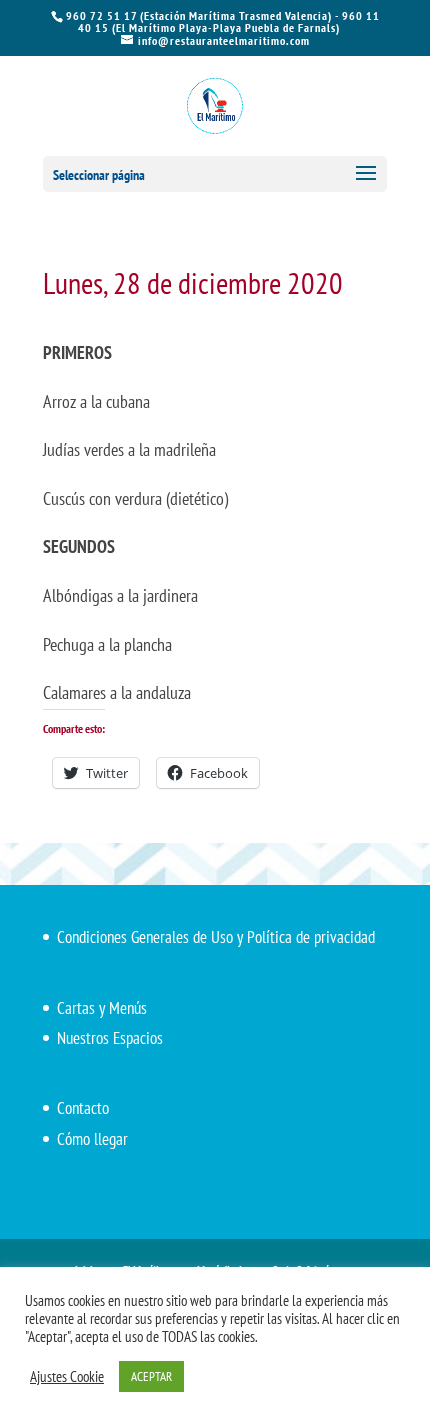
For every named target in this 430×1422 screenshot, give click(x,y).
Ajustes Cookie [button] (67, 1377)
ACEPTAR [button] (151, 1376)
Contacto (83, 1108)
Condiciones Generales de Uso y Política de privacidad (216, 937)
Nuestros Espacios (110, 1038)
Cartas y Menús (102, 1008)
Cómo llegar (92, 1139)
